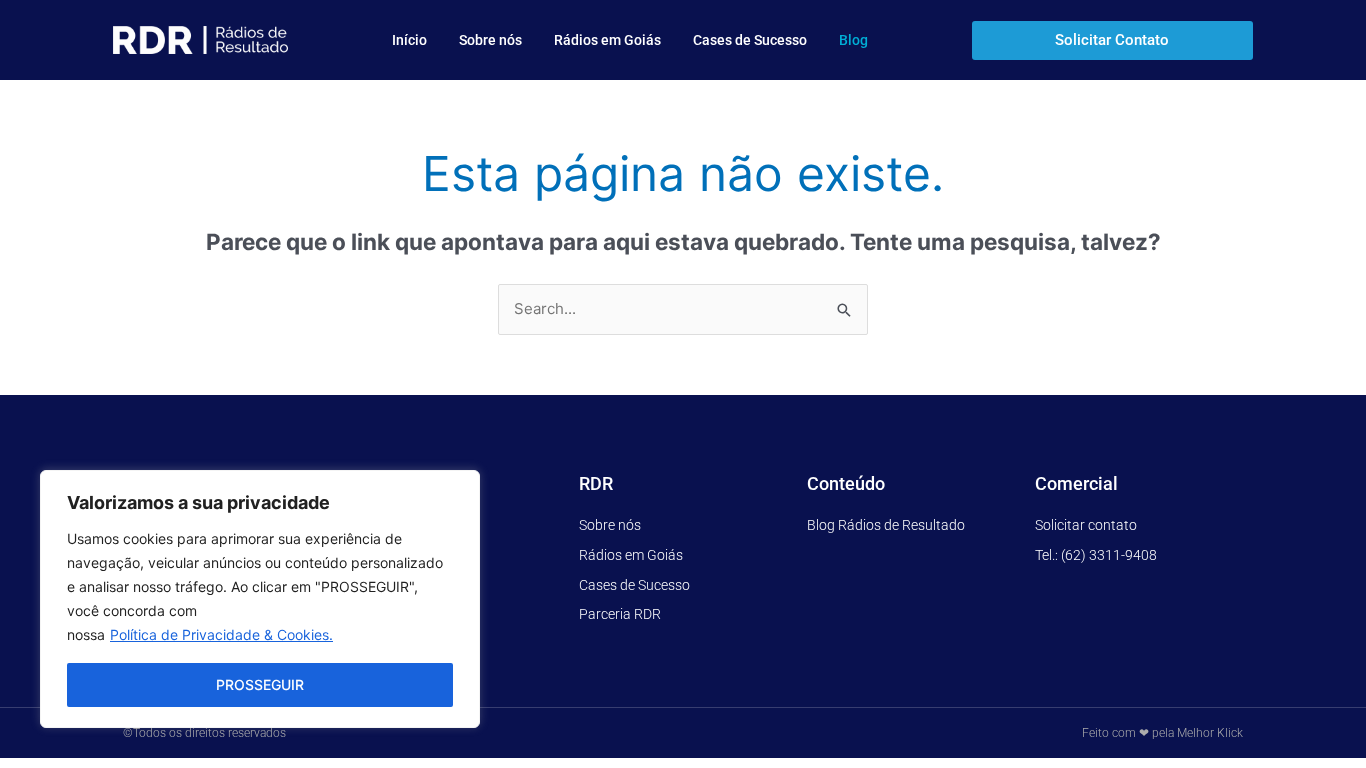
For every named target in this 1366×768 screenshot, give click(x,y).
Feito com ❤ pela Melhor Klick (1162, 733)
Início (409, 40)
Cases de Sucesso (750, 40)
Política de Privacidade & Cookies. (221, 634)
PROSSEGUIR (260, 684)
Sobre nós (490, 40)
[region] (260, 599)
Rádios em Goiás (607, 40)
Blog (853, 40)
